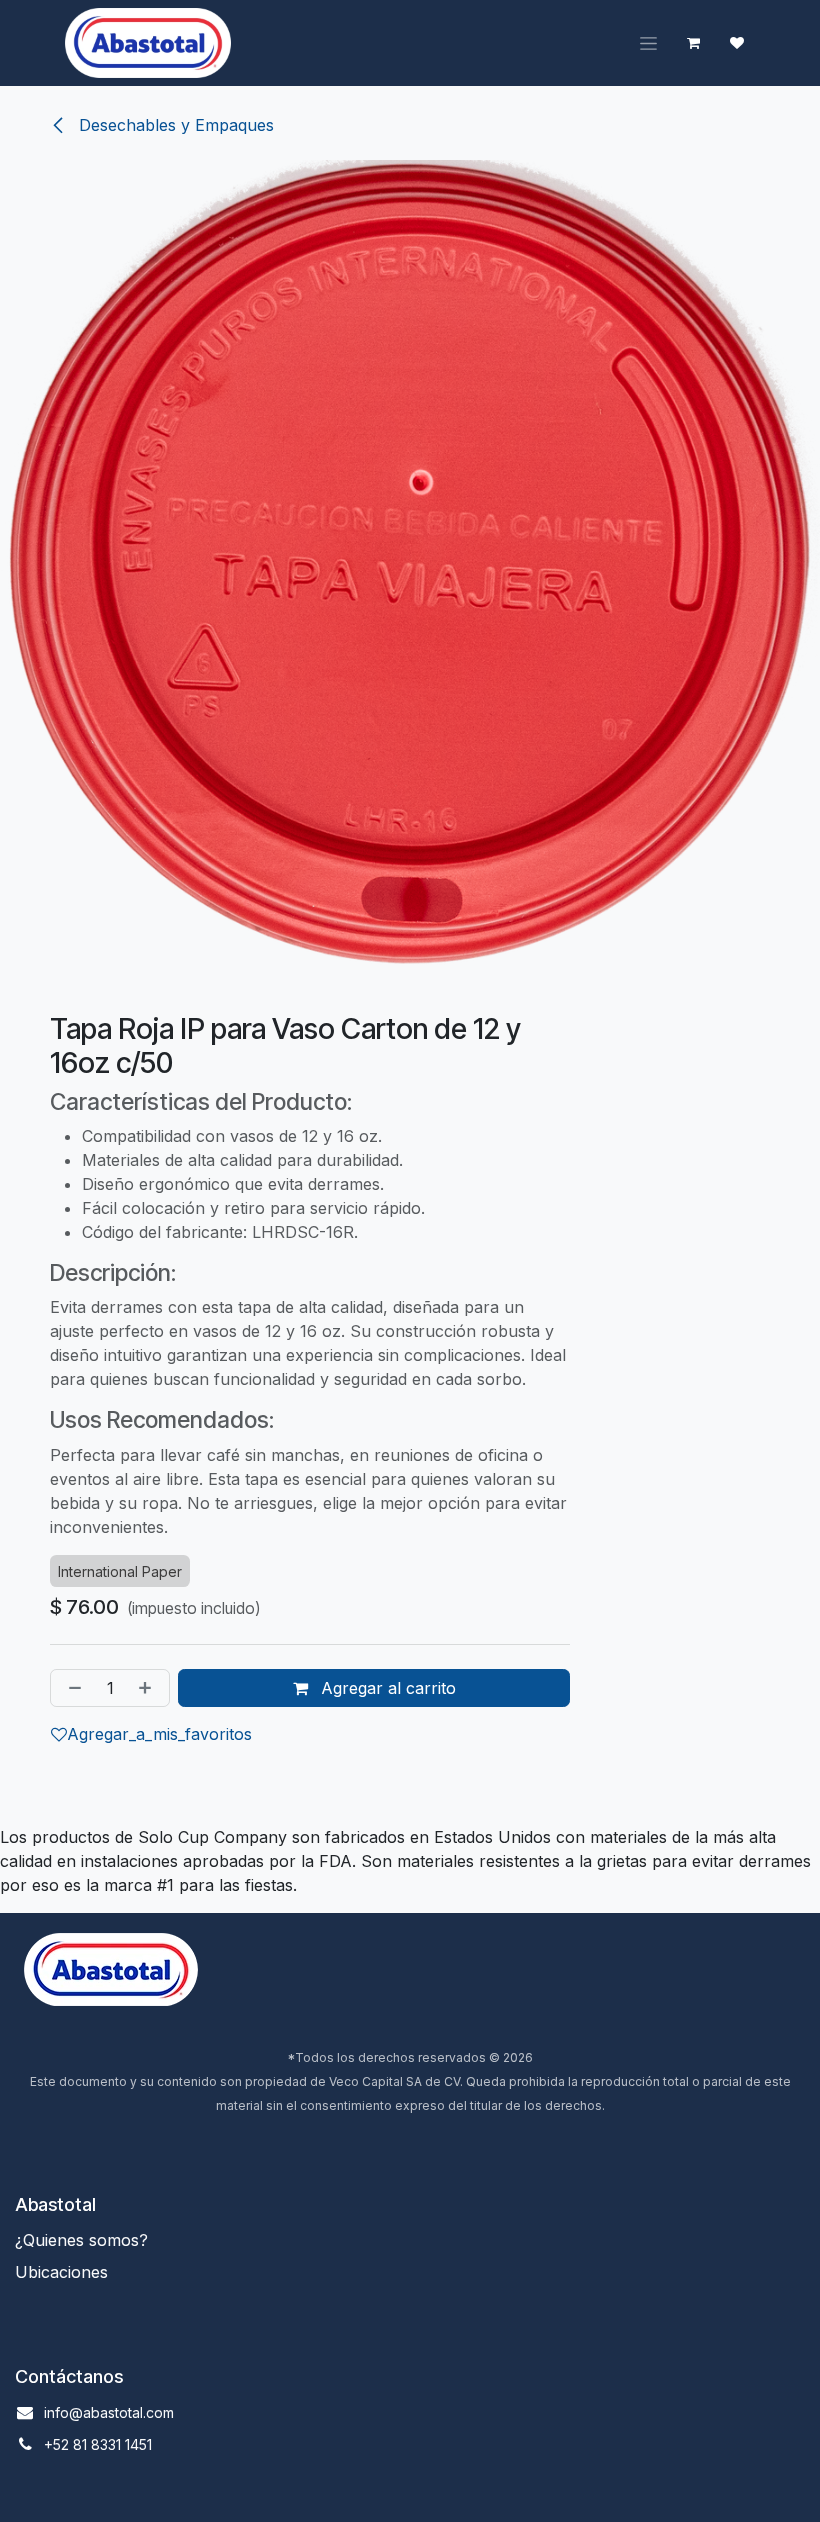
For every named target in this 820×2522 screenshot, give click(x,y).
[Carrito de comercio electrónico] (693, 43)
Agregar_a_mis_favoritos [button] (159, 1734)
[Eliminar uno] (71, 1688)
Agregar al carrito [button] (386, 1688)
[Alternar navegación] (648, 43)
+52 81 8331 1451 (98, 2444)
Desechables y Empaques (174, 125)
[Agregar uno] (149, 1688)
